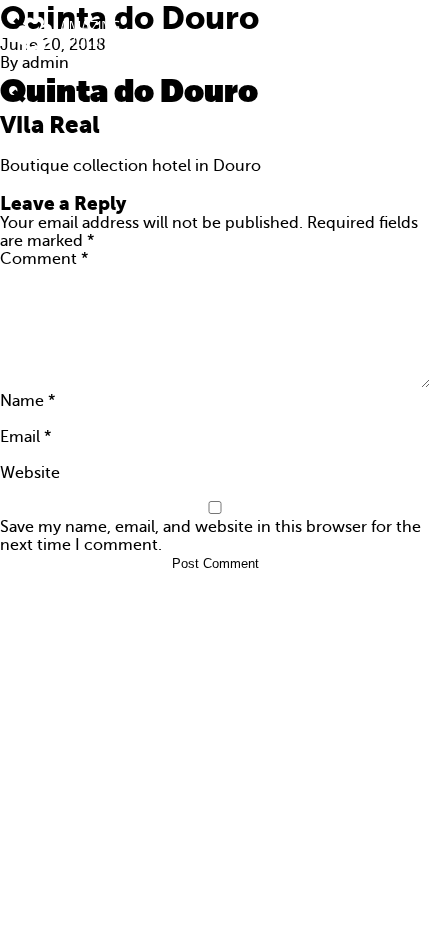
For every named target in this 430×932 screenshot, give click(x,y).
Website (30, 473)
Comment (44, 259)
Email (25, 437)
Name (27, 401)
